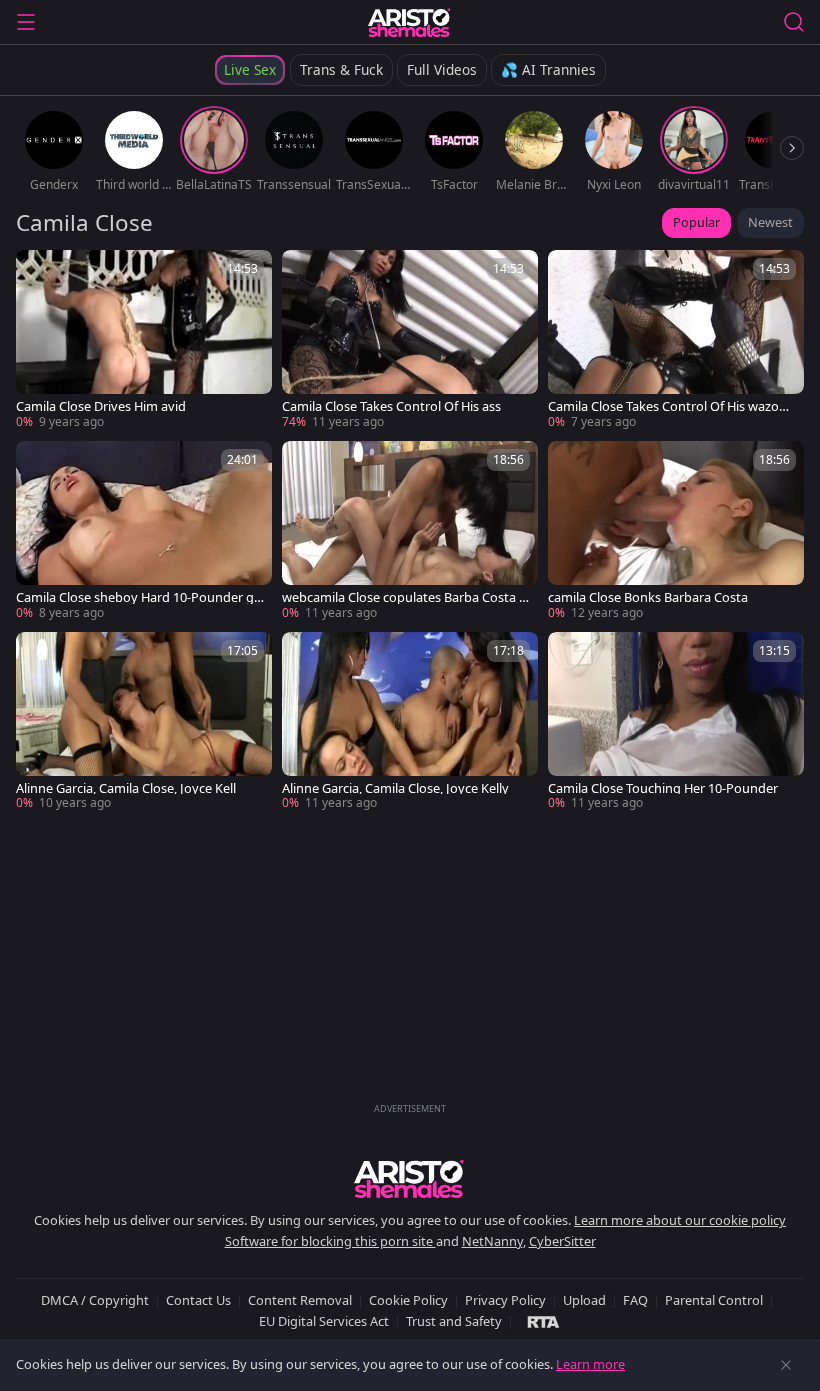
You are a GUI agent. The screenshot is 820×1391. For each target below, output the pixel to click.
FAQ (635, 1300)
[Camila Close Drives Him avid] (144, 340)
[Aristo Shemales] (409, 22)
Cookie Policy (408, 1300)
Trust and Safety (454, 1321)
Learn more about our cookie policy (680, 1220)
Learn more (590, 1364)
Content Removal (300, 1300)
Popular (696, 222)
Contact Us (198, 1300)
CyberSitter (562, 1241)
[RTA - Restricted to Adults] (543, 1321)
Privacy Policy (505, 1300)
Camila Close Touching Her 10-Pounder (663, 788)
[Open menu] (26, 22)
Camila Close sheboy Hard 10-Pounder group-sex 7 (137, 597)
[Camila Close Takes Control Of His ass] (410, 340)
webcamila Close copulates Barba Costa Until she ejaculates (405, 597)
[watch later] (40, 274)
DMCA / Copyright (95, 1300)
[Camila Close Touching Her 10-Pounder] (676, 722)
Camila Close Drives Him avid (101, 406)
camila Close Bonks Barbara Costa (648, 597)
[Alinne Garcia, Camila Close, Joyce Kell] (144, 722)
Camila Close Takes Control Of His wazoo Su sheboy (667, 406)
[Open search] (794, 22)
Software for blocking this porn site (330, 1241)
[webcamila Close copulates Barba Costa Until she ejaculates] (410, 531)
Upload (584, 1300)
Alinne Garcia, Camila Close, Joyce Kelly (395, 788)
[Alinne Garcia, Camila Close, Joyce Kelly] (410, 722)
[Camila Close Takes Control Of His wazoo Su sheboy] (676, 340)
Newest (770, 222)
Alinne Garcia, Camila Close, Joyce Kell (126, 788)
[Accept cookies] (786, 1365)
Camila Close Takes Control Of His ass (391, 406)
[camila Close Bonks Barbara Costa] (676, 531)
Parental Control (714, 1300)
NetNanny (492, 1241)
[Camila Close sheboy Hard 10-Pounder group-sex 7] (144, 531)
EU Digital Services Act (324, 1321)
